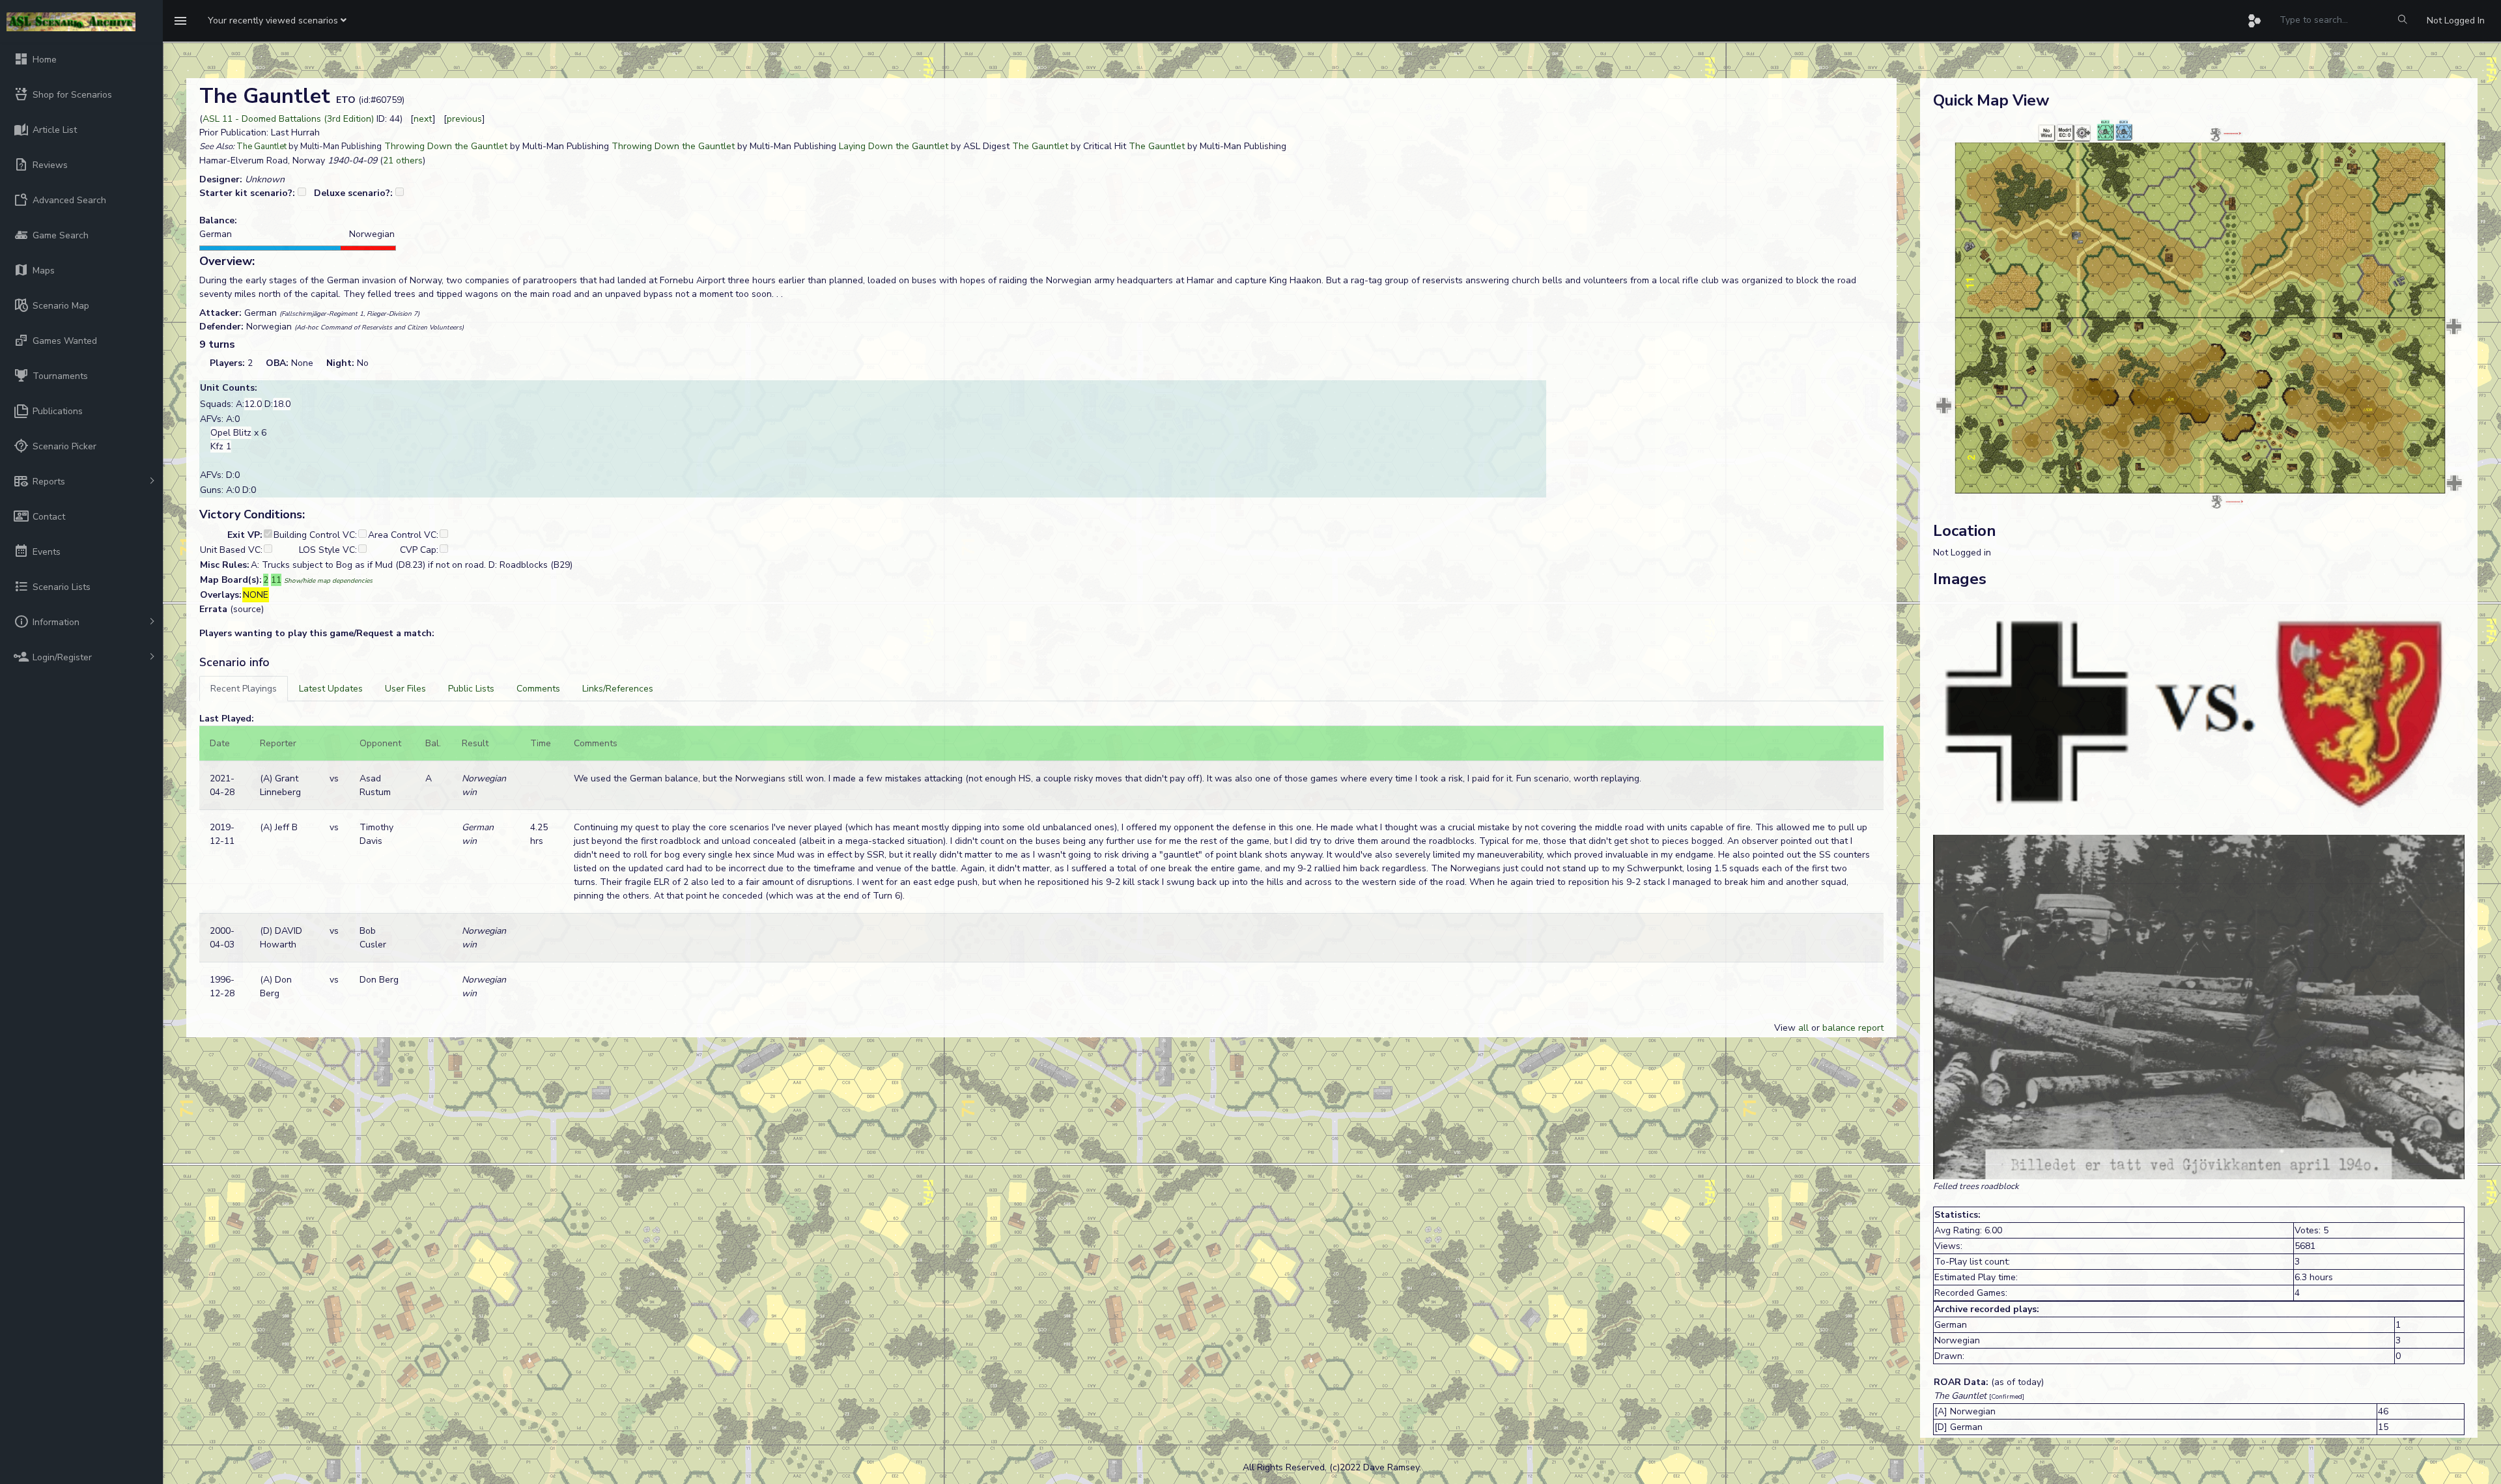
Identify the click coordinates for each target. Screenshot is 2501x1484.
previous (464, 119)
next (423, 119)
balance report (1853, 1028)
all (1803, 1028)
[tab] (244, 689)
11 (276, 580)
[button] (277, 21)
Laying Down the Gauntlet (894, 146)
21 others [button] (403, 161)
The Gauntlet (261, 147)
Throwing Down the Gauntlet (446, 146)
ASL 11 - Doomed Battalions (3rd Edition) (288, 119)
